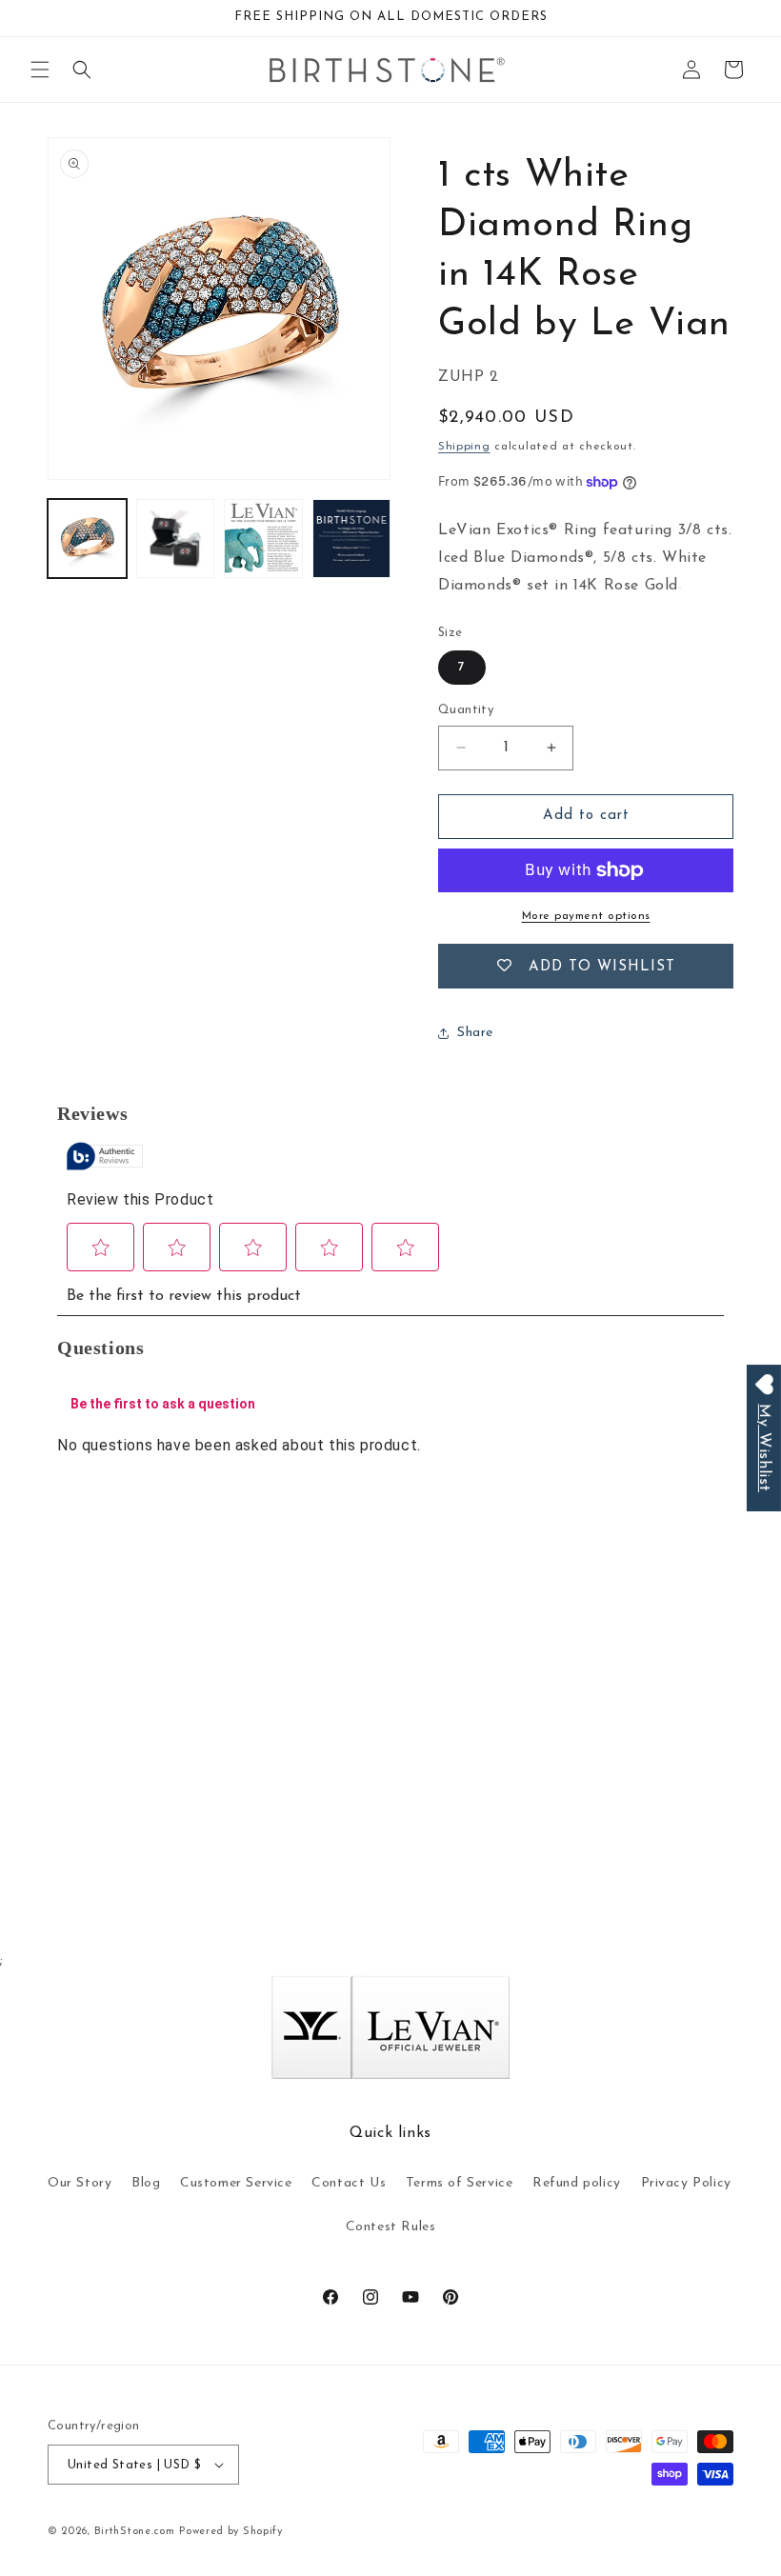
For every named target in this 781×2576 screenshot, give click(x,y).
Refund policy (577, 2183)
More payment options (586, 916)
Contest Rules (391, 2227)
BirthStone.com (135, 2532)
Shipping (464, 447)
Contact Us (349, 2183)
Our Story (80, 2183)
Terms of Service (460, 2183)
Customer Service (236, 2183)
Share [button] (475, 1033)
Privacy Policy (686, 2183)
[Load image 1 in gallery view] (87, 539)
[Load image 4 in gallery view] (352, 539)
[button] (40, 70)
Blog (146, 2183)
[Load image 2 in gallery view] (176, 539)
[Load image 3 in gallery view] (263, 539)
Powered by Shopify (231, 2532)
